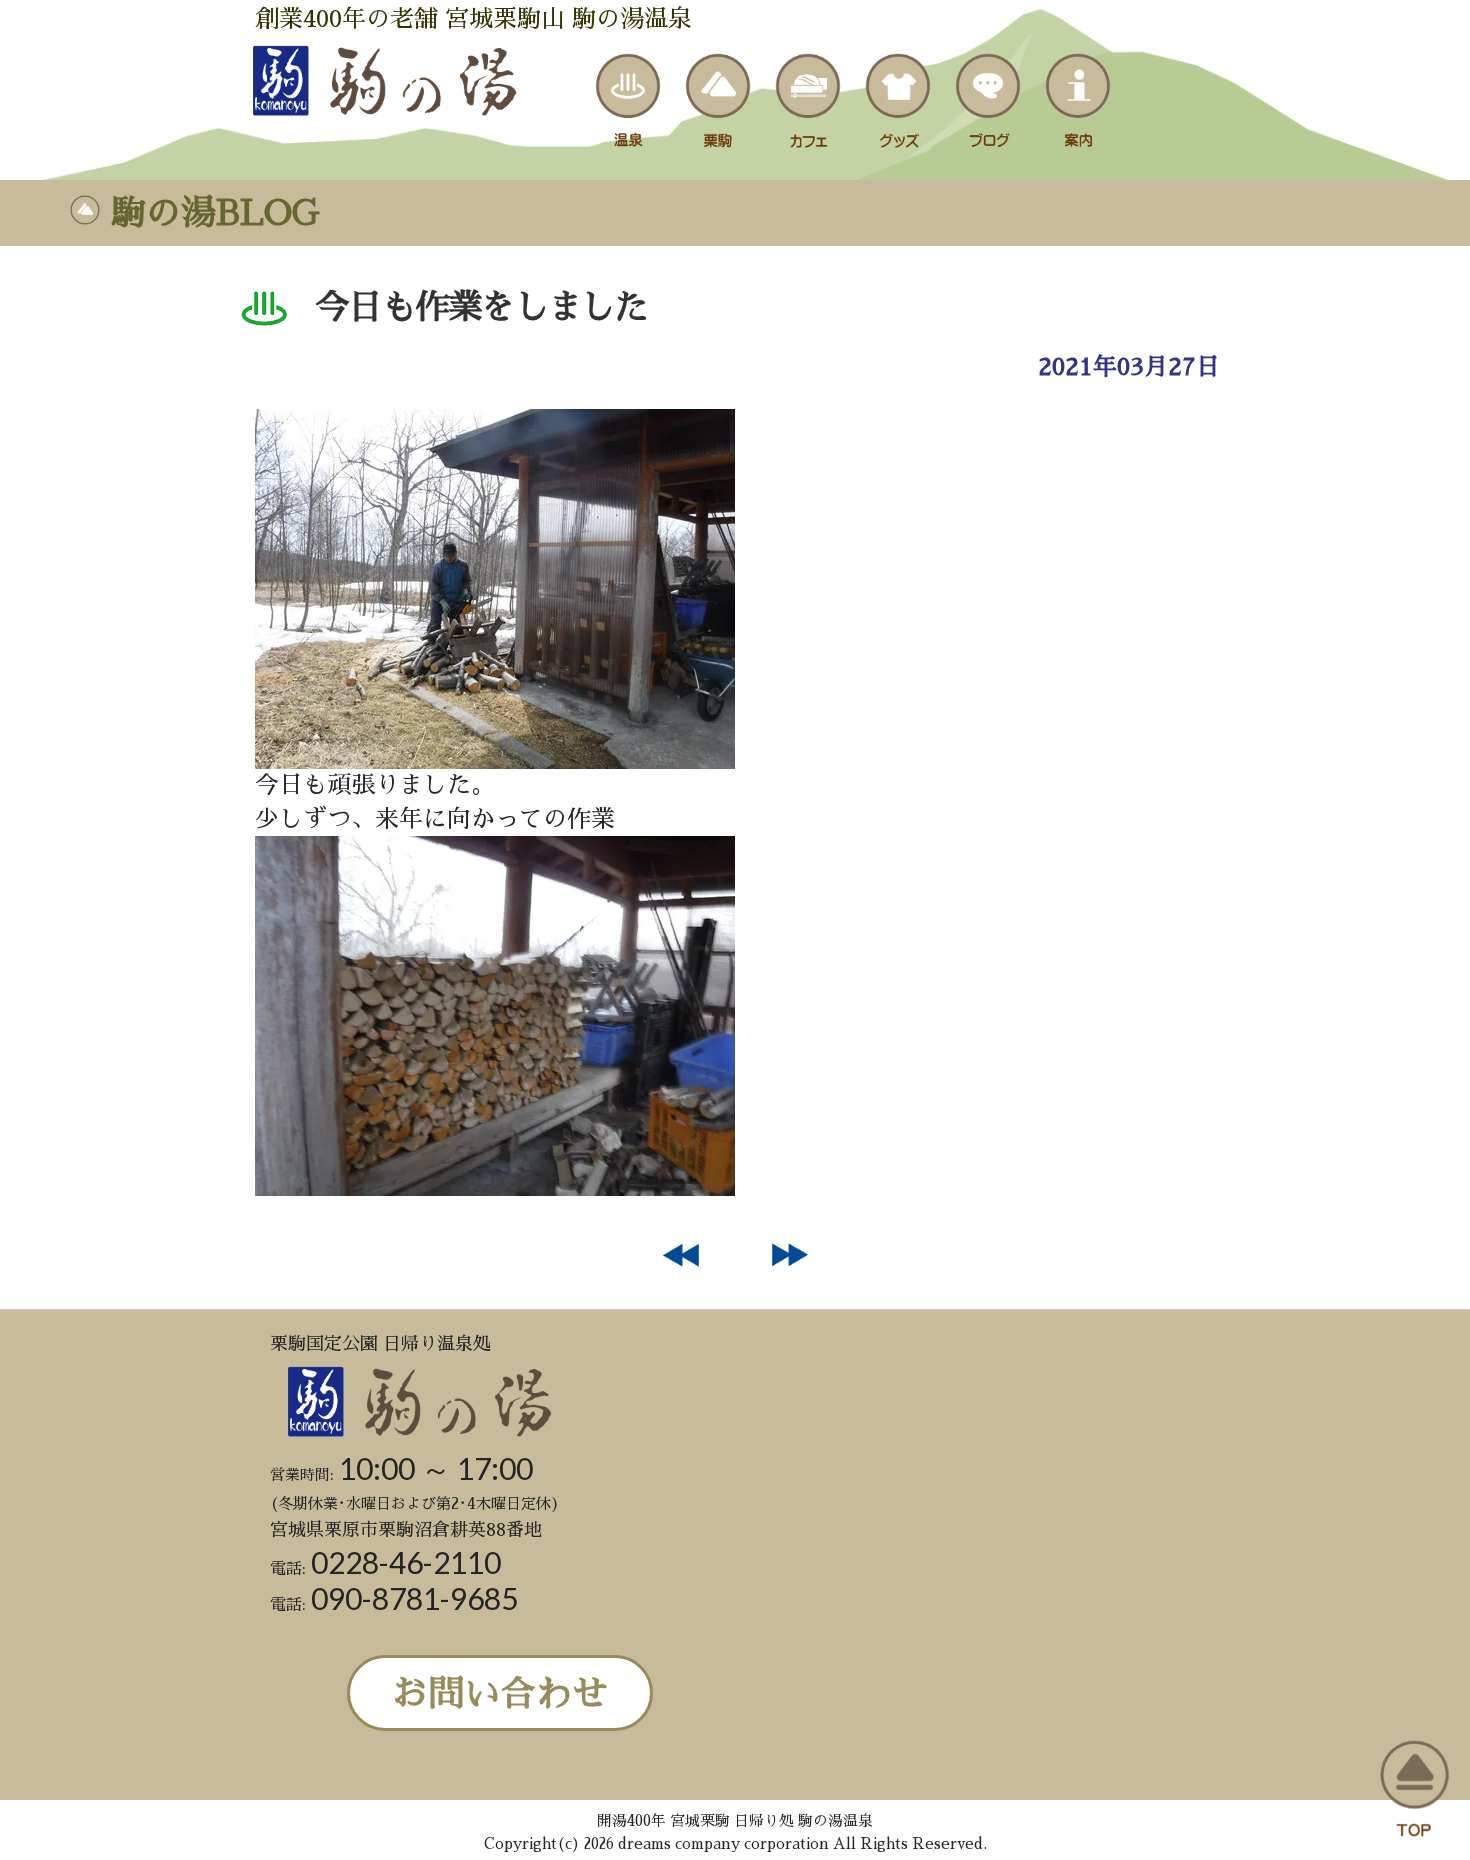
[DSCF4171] (495, 1188)
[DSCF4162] (495, 761)
